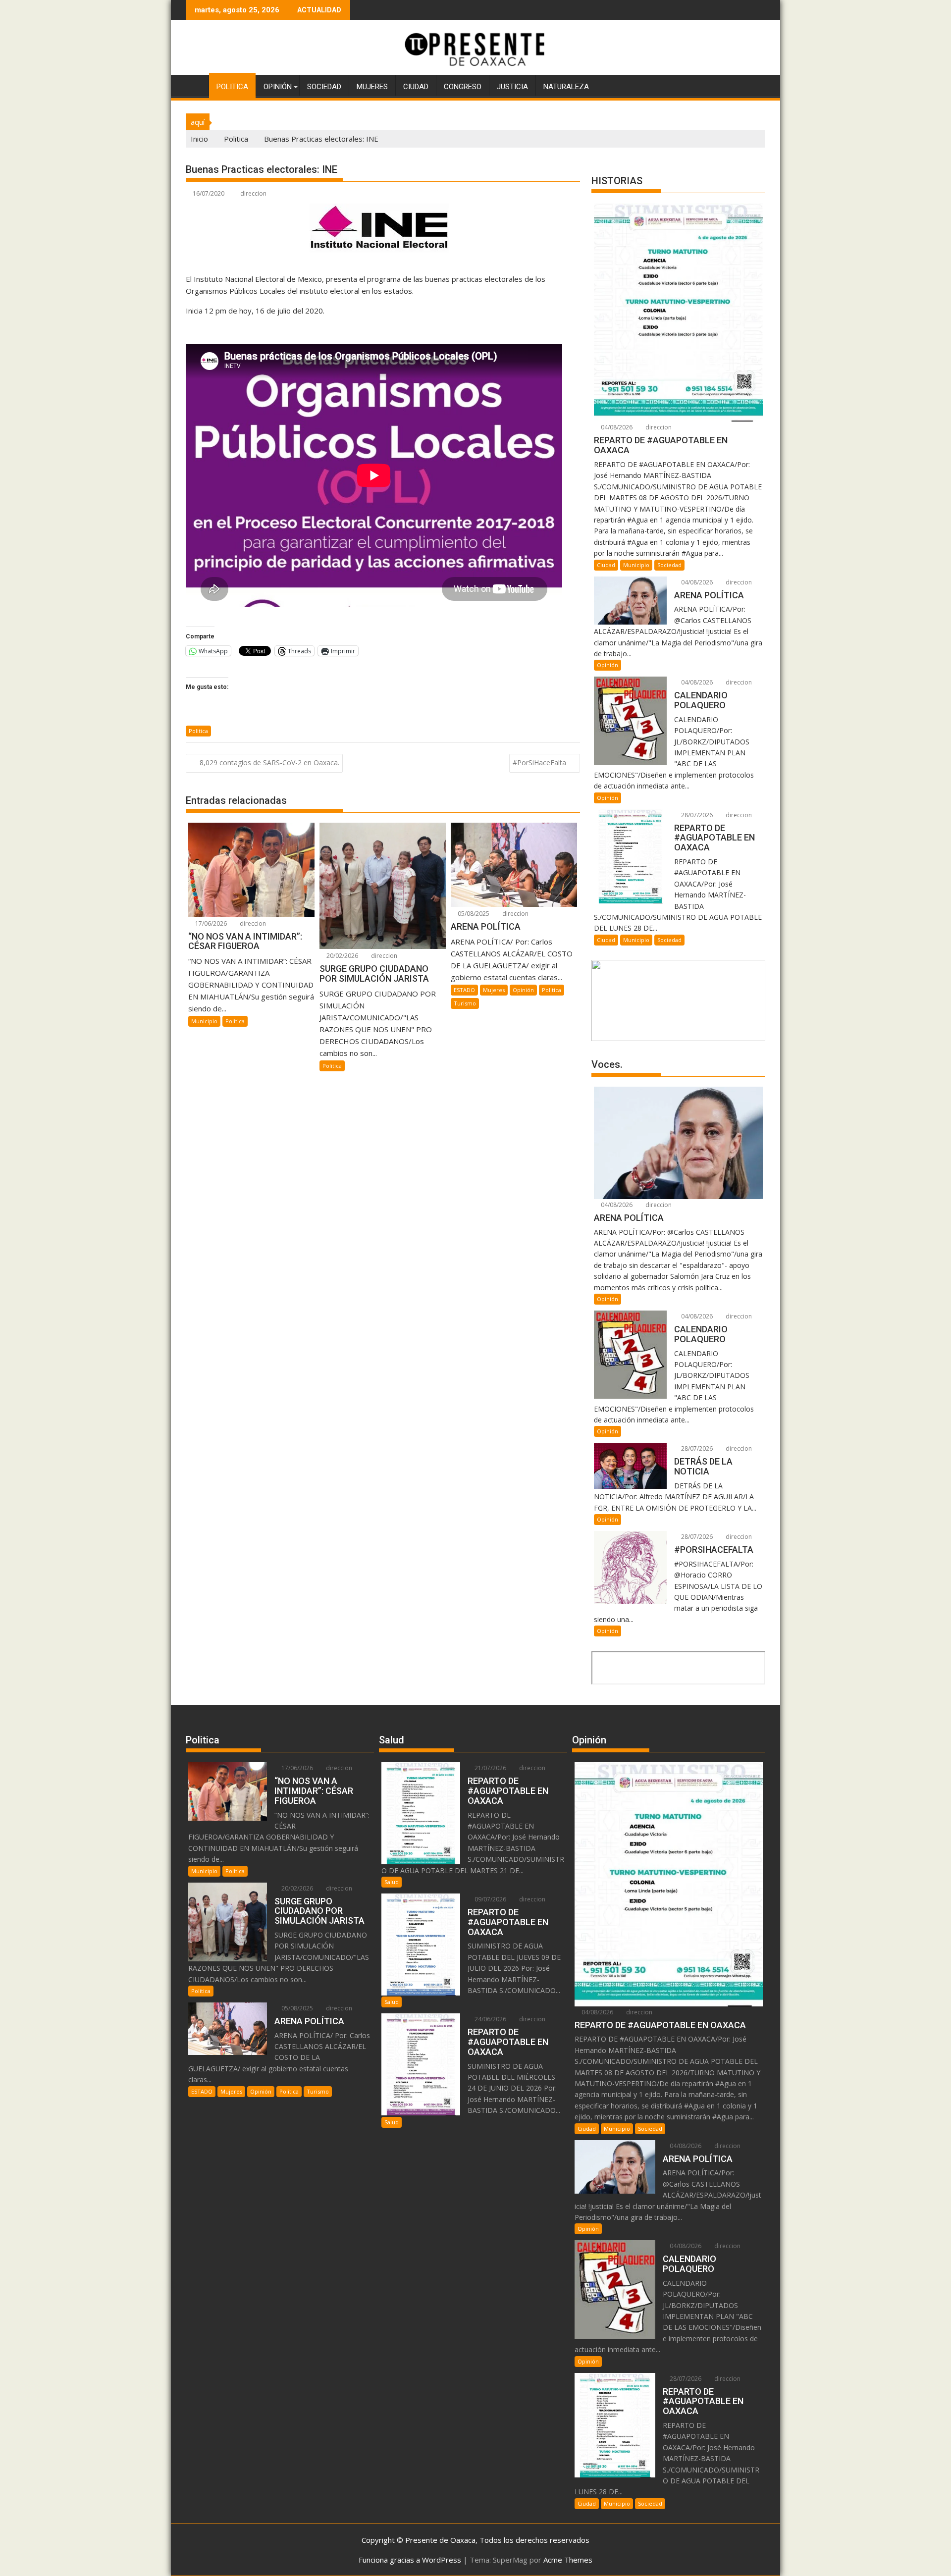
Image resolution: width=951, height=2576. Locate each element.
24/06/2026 (490, 2019)
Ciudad (416, 87)
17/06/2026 (210, 923)
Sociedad (324, 87)
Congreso (463, 87)
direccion (253, 193)
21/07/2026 (490, 1768)
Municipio (204, 1021)
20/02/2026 (342, 956)
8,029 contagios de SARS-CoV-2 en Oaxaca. (269, 762)
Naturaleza (566, 87)
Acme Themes (568, 2560)
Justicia (512, 87)
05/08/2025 (473, 914)
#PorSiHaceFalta (539, 762)
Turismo (465, 1003)
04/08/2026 (616, 427)
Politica (232, 87)
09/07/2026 (490, 1899)
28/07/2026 (696, 815)
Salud (392, 1882)
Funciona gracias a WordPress (410, 2560)
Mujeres (372, 87)
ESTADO (464, 990)
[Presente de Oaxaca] (195, 85)
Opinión (278, 87)
